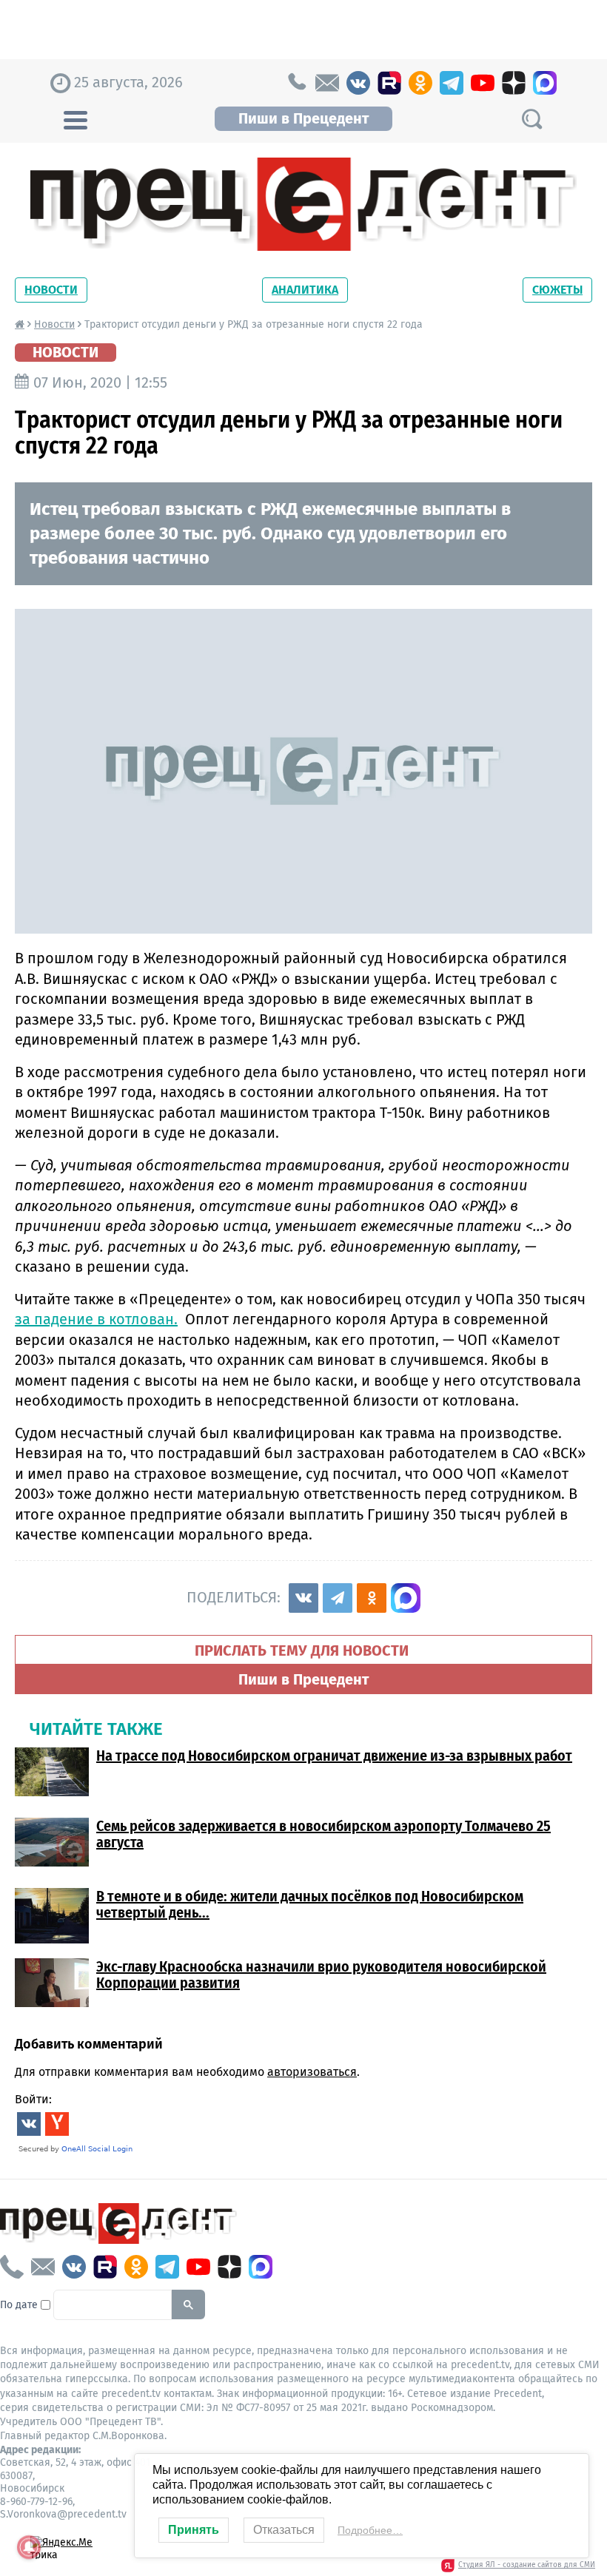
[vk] (358, 83)
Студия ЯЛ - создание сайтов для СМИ (527, 2565)
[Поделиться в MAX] (406, 1598)
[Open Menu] (76, 118)
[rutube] (389, 83)
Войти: (33, 2099)
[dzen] (514, 83)
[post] (327, 83)
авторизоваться (312, 2072)
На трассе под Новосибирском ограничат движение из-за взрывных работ (334, 1756)
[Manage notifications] (29, 2547)
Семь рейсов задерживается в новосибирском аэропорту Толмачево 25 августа (323, 1834)
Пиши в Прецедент (303, 118)
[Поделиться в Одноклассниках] (372, 1598)
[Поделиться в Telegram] (338, 1598)
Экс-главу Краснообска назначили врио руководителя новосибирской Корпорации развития (321, 1975)
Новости (51, 290)
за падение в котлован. (96, 1319)
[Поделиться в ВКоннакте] (303, 1598)
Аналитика (305, 290)
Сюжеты (557, 290)
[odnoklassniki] (420, 83)
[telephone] (296, 83)
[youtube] (483, 83)
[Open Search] (531, 119)
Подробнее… (370, 2530)
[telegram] (452, 83)
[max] (545, 83)
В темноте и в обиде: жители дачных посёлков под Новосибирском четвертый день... (310, 1904)
